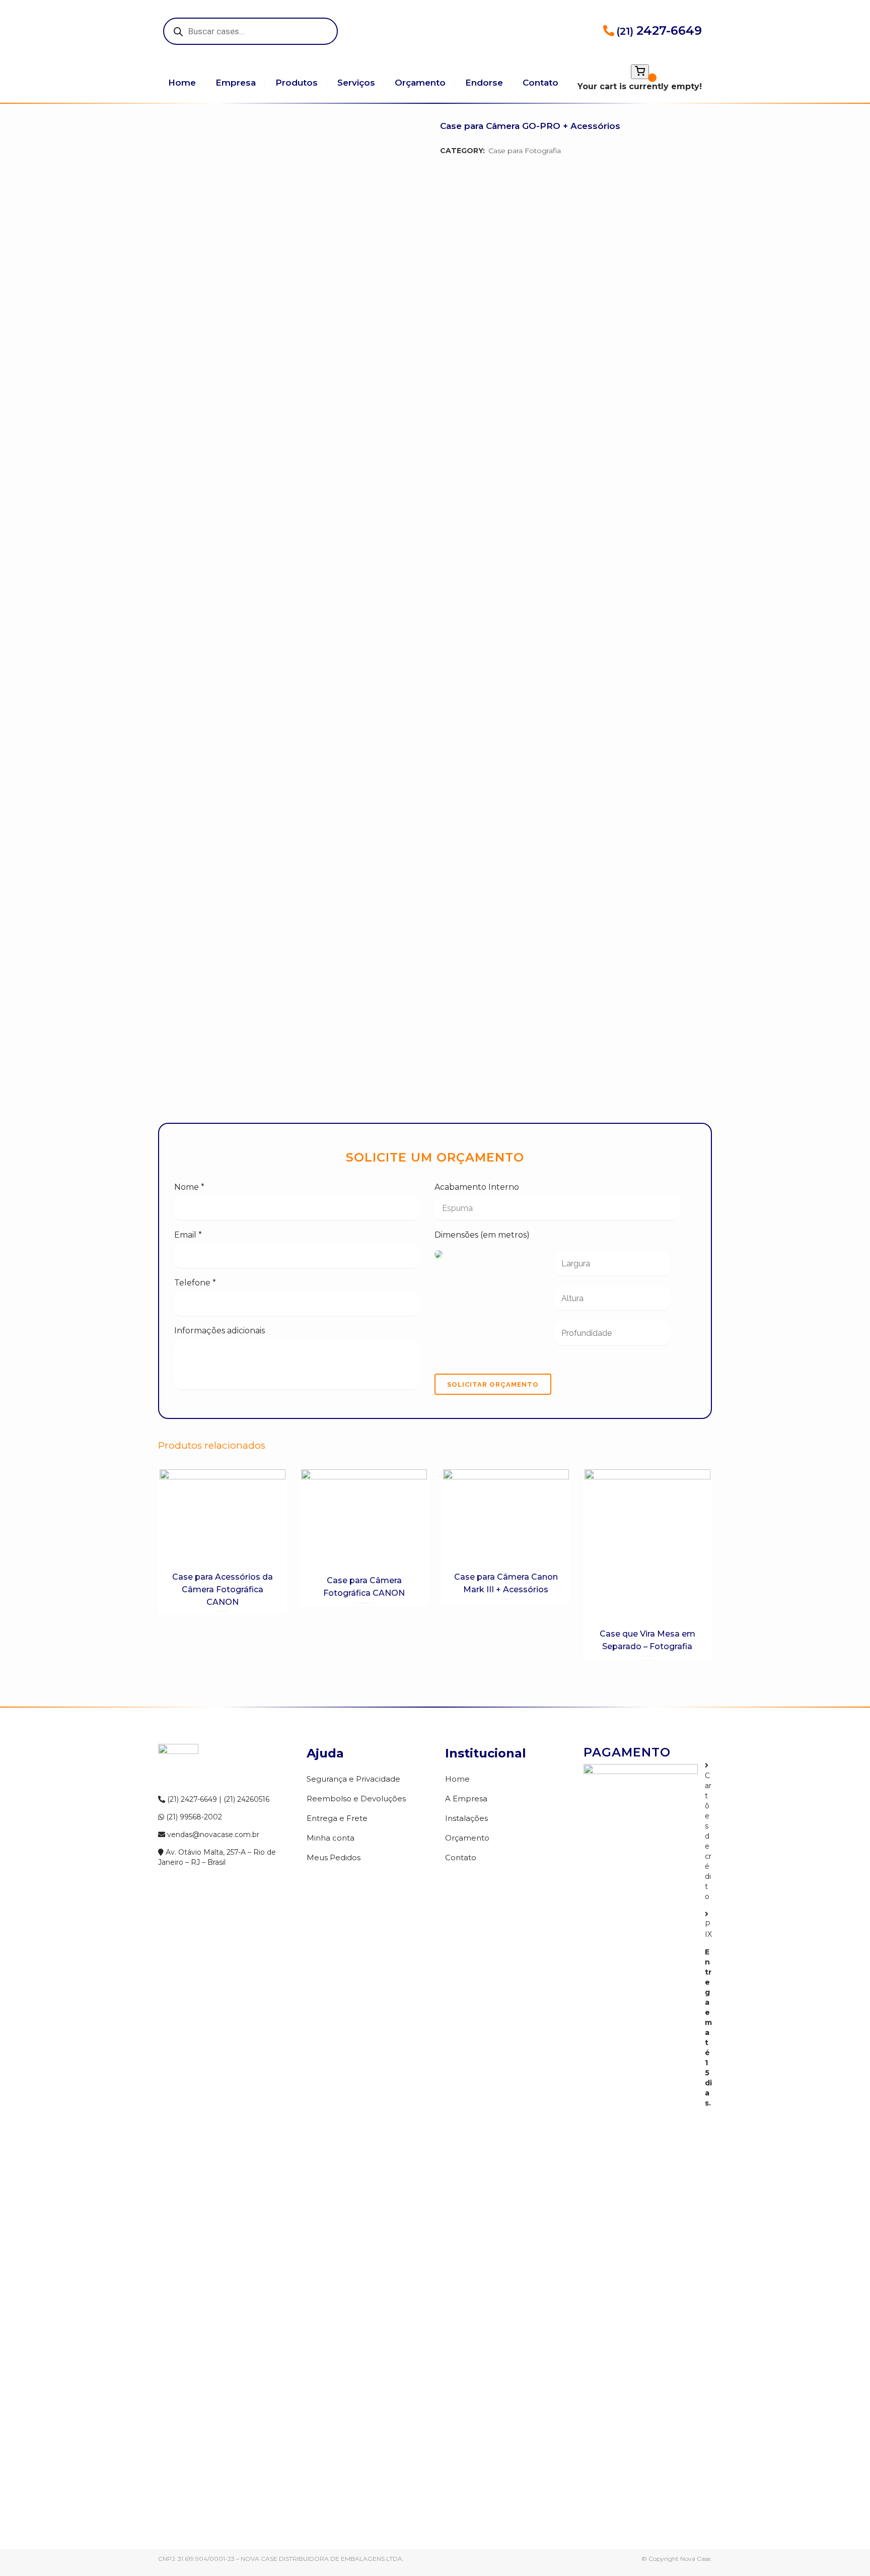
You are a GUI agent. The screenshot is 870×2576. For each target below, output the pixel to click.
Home (457, 1779)
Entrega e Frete (337, 1818)
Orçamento (467, 1838)
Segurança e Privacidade (353, 1779)
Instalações (466, 1818)
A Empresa (466, 1799)
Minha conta (331, 1838)
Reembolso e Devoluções (356, 1799)
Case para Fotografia (525, 151)
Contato (461, 1857)
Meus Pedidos (334, 1857)
